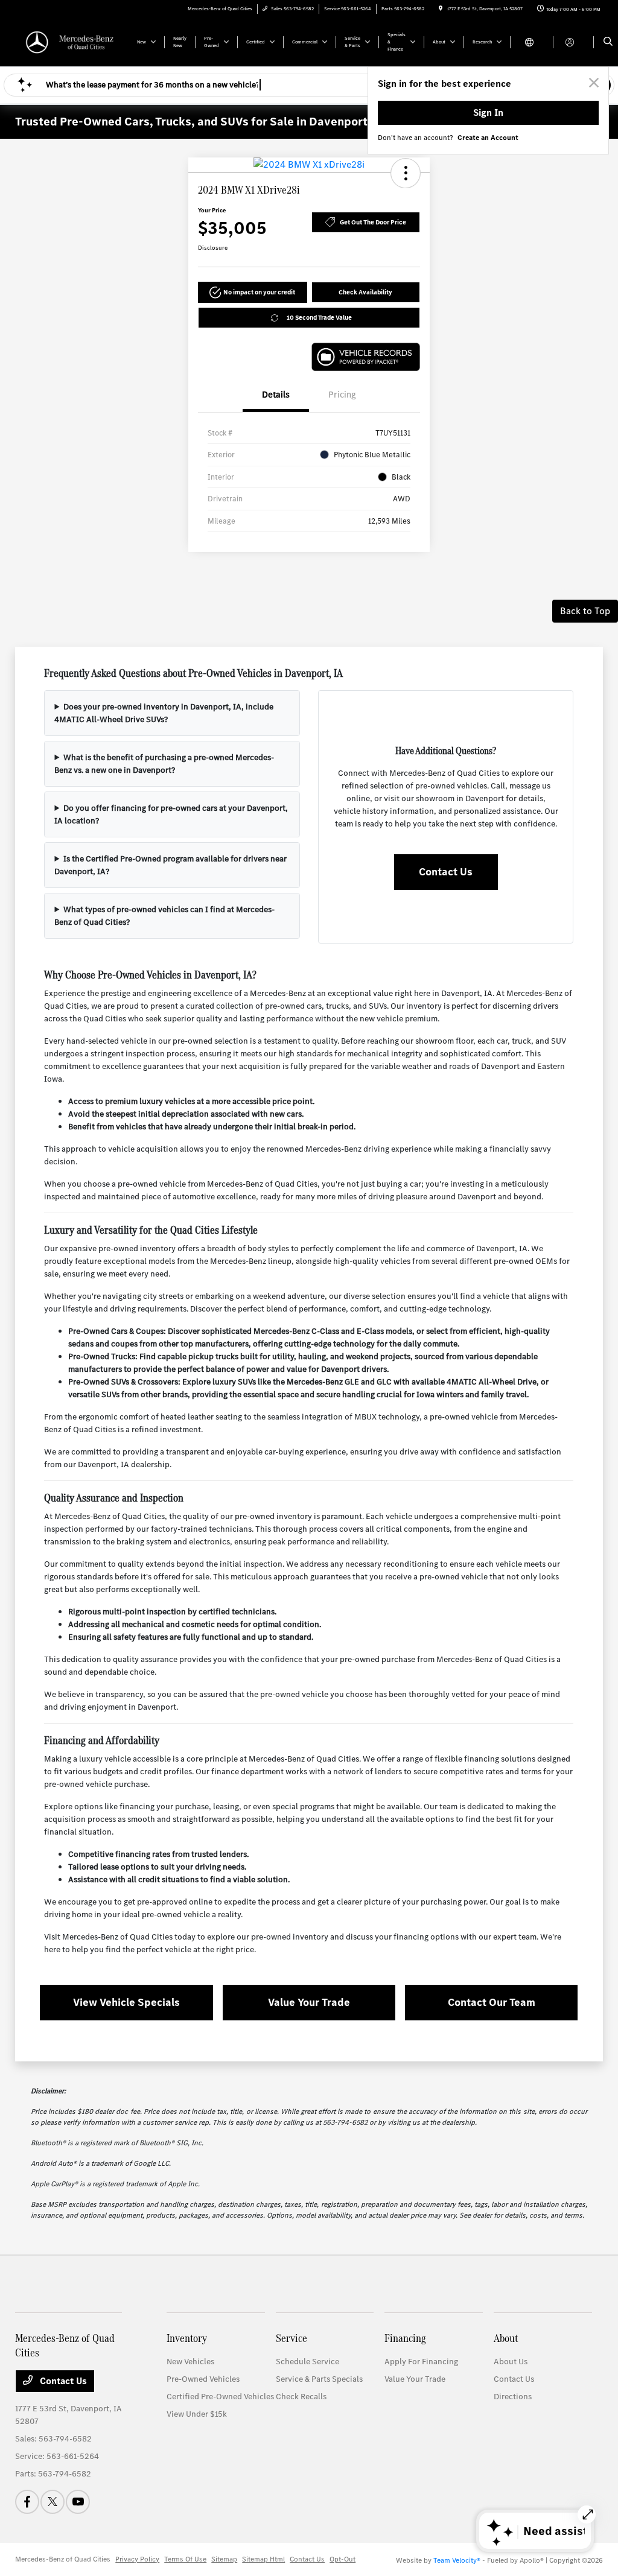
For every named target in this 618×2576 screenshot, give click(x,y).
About (506, 2338)
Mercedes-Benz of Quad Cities (63, 2559)
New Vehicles (190, 2362)
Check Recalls (301, 2397)
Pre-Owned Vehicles (203, 2379)
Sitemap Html (263, 2559)
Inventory (187, 2338)
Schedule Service (307, 2362)
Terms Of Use (185, 2559)
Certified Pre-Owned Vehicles (220, 2397)
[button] (406, 173)
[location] (441, 9)
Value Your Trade (309, 2002)
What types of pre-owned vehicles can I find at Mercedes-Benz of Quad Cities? (164, 916)
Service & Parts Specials (319, 2379)
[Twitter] (53, 2502)
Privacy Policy (137, 2559)
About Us (511, 2362)
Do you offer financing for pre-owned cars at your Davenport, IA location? (171, 814)
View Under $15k (197, 2414)
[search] (608, 42)
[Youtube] (78, 2502)
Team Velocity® (457, 2560)
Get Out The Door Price (373, 222)
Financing (405, 2338)
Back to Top (585, 611)
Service (291, 2338)
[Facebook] (27, 2502)
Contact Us (446, 872)
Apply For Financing (421, 2362)
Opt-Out (342, 2559)
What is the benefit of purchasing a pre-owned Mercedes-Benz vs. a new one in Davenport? (164, 764)
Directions (513, 2397)
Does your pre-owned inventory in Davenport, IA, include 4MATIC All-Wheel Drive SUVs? (164, 713)
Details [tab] (276, 395)
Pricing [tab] (342, 395)
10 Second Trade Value (319, 318)
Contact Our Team (492, 2002)
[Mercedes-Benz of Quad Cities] (70, 41)
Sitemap (224, 2559)
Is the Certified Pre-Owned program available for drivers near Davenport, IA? (170, 865)
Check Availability (365, 292)
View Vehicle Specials (126, 2002)
